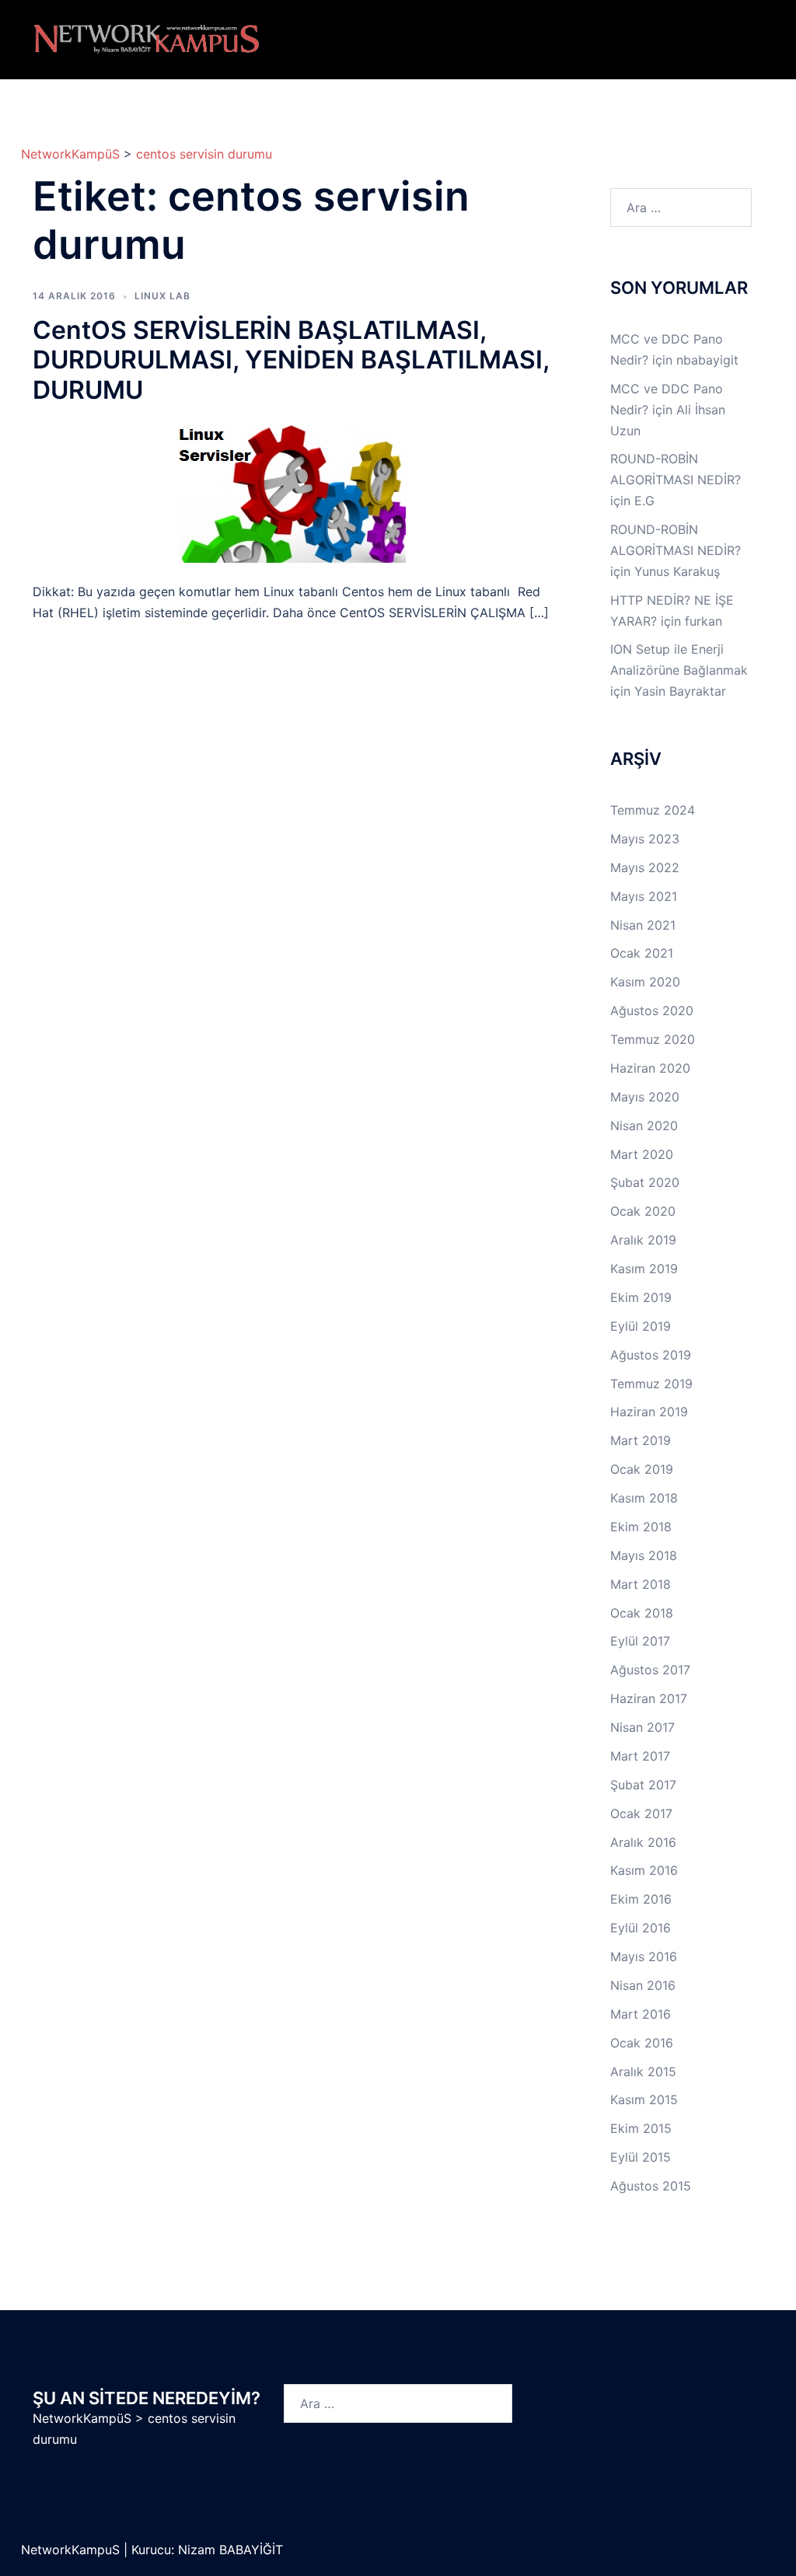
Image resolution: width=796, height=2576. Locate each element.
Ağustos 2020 (652, 1011)
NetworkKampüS (70, 154)
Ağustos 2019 (651, 1355)
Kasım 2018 (644, 1498)
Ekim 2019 (641, 1297)
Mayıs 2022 (645, 867)
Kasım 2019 (644, 1269)
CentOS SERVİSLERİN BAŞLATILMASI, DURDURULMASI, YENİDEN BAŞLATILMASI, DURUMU (291, 360)
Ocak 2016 (642, 2043)
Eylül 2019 (641, 1326)
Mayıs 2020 (645, 1097)
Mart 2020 (642, 1154)
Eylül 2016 (641, 1928)
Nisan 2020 (644, 1126)
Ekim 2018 (641, 1527)
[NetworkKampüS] (147, 38)
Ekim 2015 (641, 2128)
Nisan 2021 (643, 925)
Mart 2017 (640, 1756)
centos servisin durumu (204, 154)
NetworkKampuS (72, 2550)
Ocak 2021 (642, 953)
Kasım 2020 (645, 982)
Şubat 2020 (645, 1182)
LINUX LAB (162, 296)
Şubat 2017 (643, 1785)
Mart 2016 (641, 2014)
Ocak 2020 (643, 1211)
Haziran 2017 (649, 1698)
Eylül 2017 (640, 1641)
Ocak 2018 (642, 1613)
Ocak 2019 (642, 1469)
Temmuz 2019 (651, 1384)
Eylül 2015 (641, 2157)
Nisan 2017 (642, 1727)
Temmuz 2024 (653, 810)
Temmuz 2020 (653, 1039)
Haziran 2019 (649, 1412)
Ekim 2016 (641, 1899)
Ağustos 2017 (650, 1670)
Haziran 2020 (650, 1068)
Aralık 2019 (643, 1240)
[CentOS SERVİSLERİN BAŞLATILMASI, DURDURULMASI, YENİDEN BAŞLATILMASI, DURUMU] (292, 492)
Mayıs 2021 (644, 896)
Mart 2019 (641, 1440)
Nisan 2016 (643, 1985)
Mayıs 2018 (644, 1555)
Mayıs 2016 (644, 1956)
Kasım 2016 (644, 1870)
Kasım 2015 (644, 2100)
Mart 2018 (641, 1584)
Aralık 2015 (643, 2072)
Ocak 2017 (641, 1813)
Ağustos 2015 (651, 2186)
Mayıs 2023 (645, 839)
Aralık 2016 (643, 1842)
